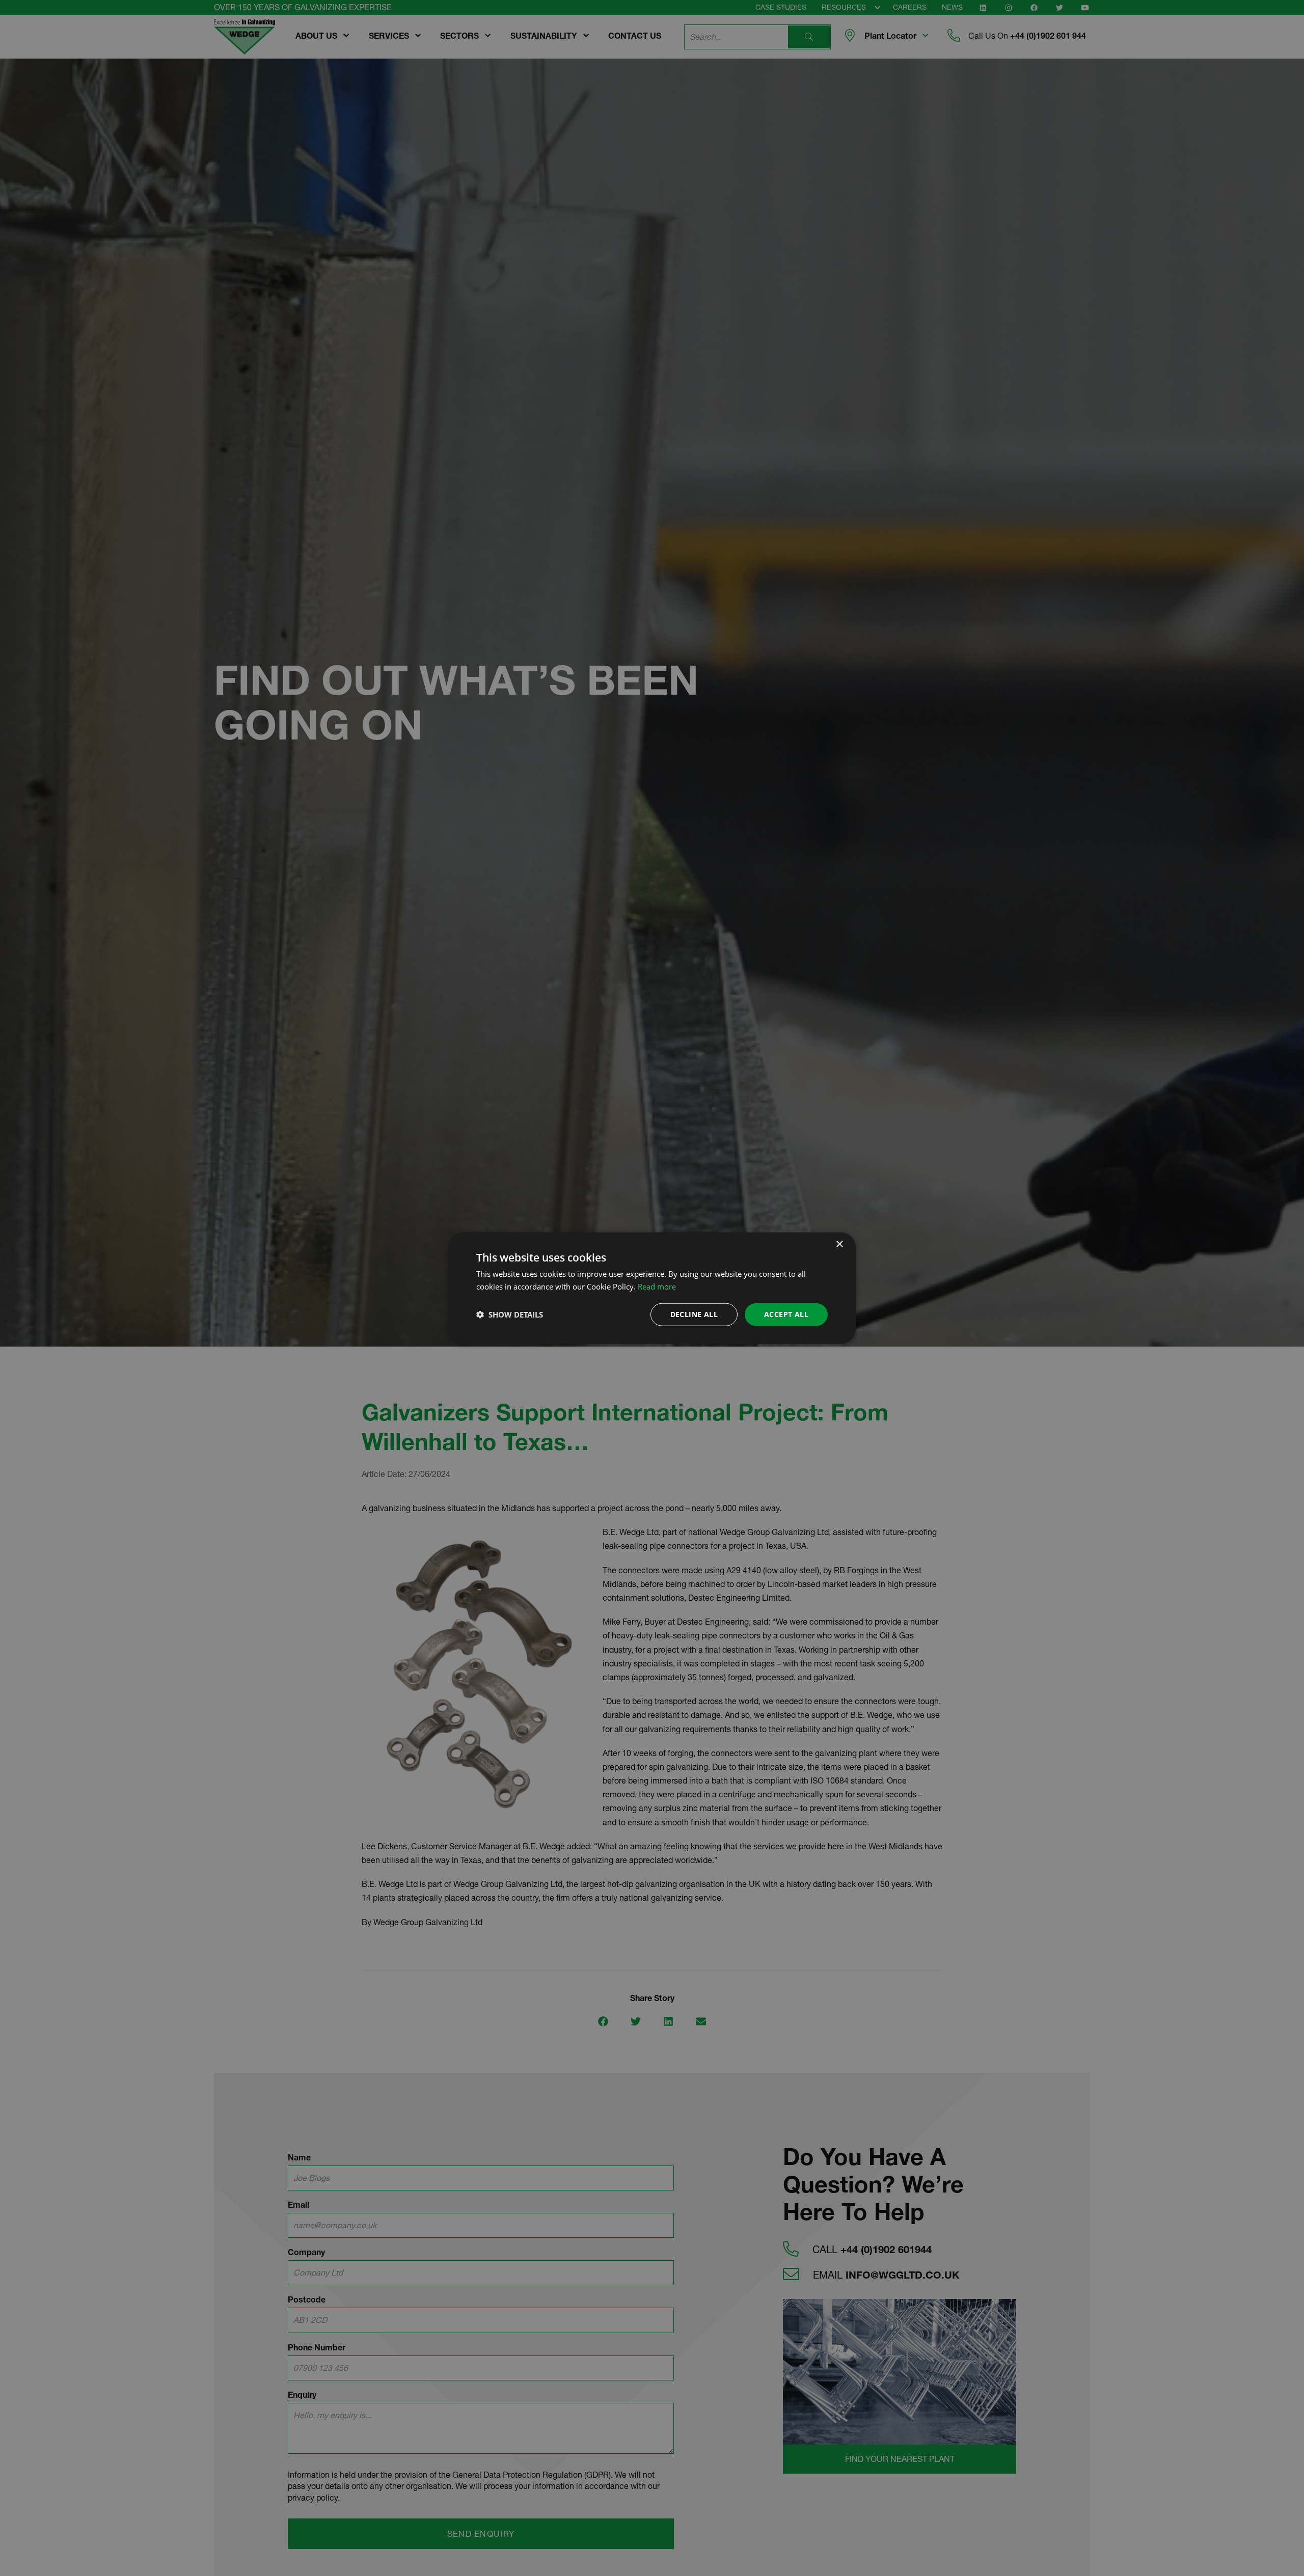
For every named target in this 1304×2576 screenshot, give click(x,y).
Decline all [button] (694, 1314)
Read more (657, 1286)
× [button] (839, 1244)
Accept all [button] (786, 1314)
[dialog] (652, 1288)
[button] (510, 1314)
